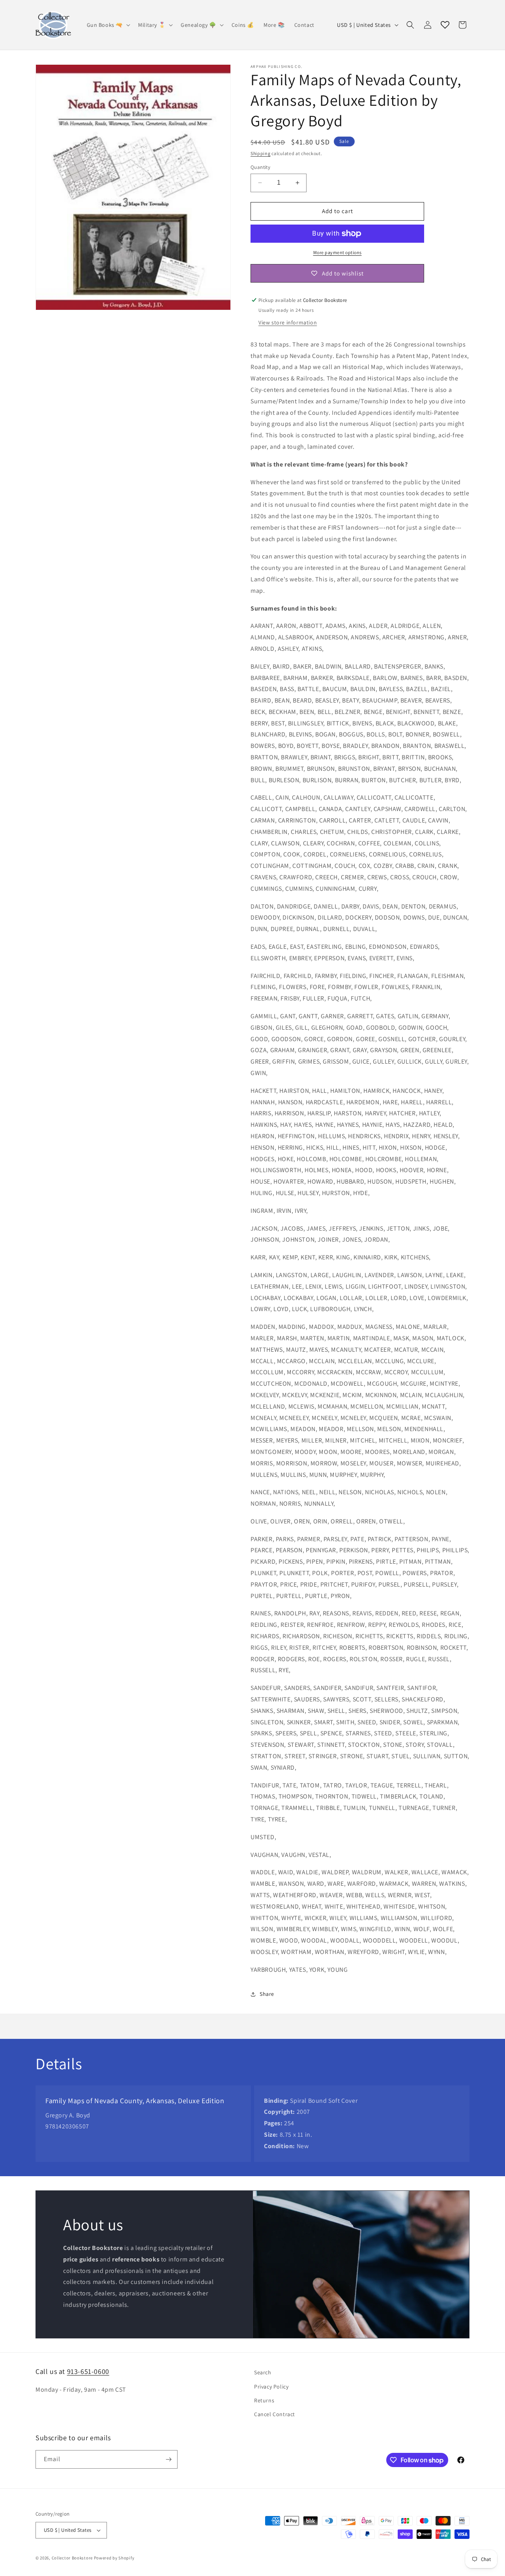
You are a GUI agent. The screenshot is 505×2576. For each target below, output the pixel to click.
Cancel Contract (275, 2414)
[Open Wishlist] (445, 25)
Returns (264, 2400)
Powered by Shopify (114, 2558)
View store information (288, 322)
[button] (108, 25)
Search (263, 2372)
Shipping (261, 153)
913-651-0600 (88, 2371)
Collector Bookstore (72, 2558)
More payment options (338, 252)
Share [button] (267, 1994)
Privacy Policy (271, 2387)
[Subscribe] (168, 2459)
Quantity (260, 167)
